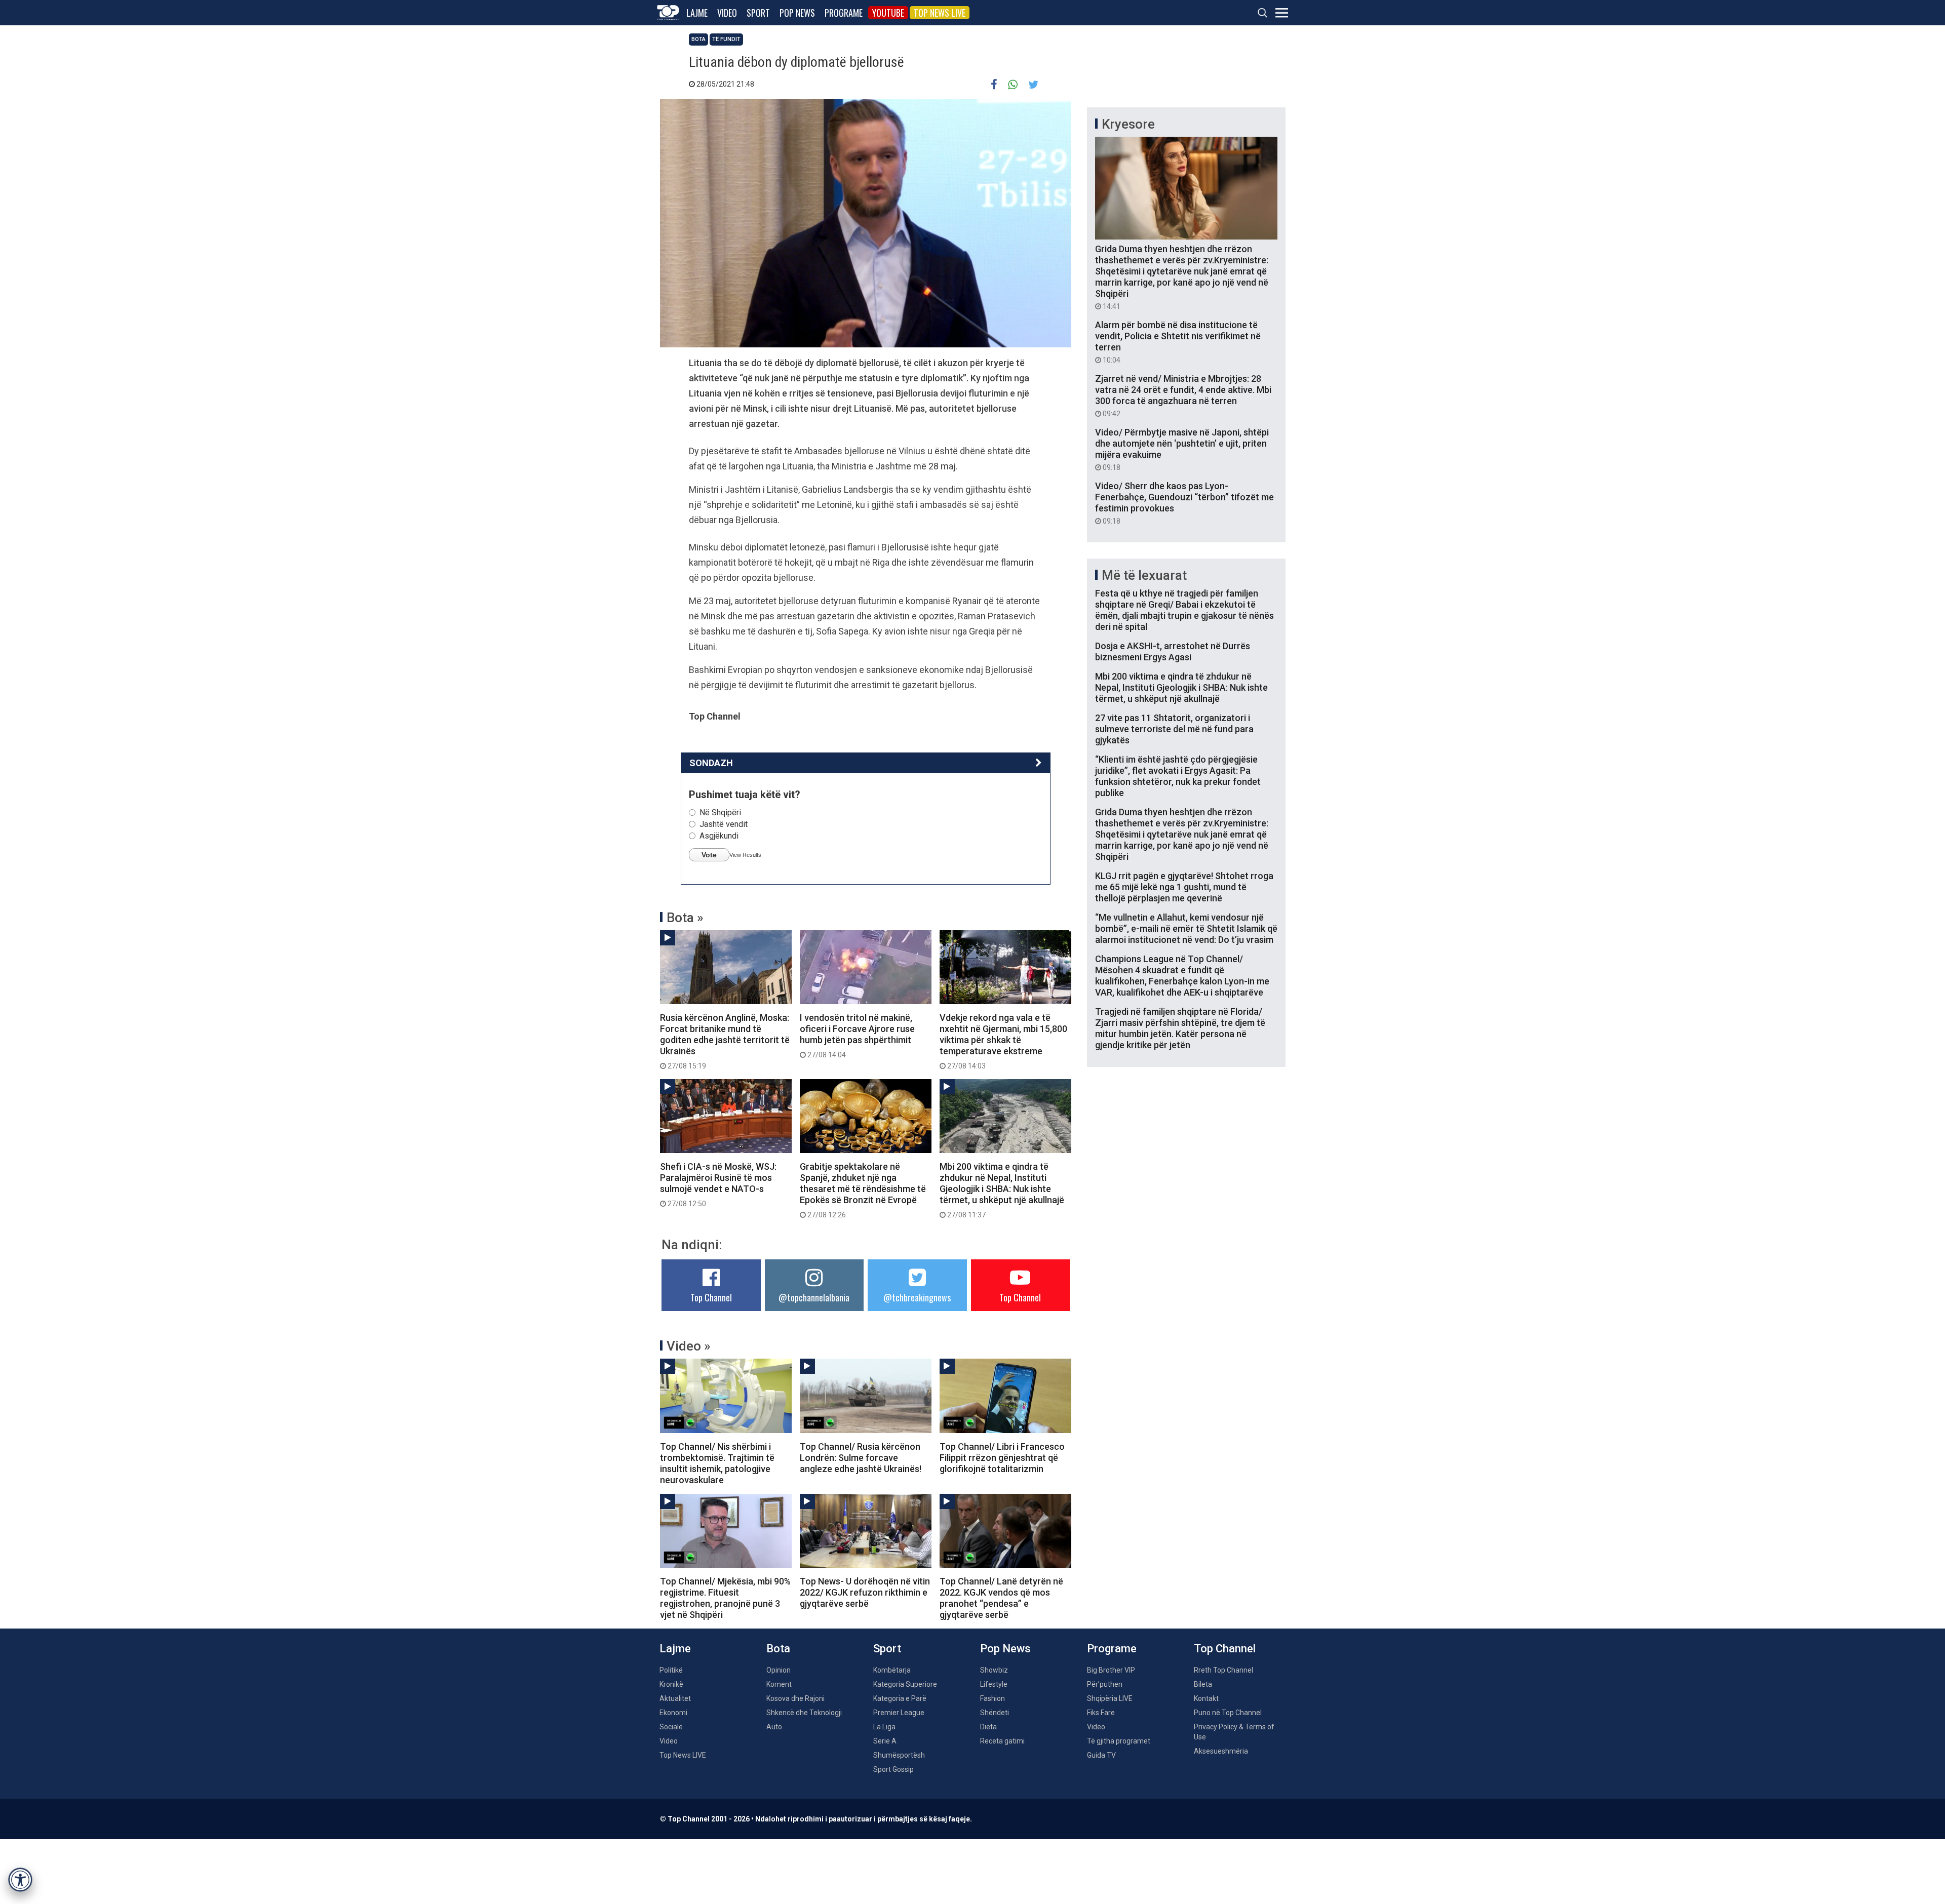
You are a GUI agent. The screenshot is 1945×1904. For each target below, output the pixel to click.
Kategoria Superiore (905, 1684)
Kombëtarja (892, 1670)
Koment (779, 1684)
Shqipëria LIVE (1110, 1698)
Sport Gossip (893, 1769)
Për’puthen (1105, 1684)
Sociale (671, 1727)
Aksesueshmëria (1221, 1751)
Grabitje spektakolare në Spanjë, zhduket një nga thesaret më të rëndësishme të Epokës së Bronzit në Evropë (863, 1190)
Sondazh (711, 763)
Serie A (885, 1741)
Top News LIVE (940, 13)
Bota (698, 39)
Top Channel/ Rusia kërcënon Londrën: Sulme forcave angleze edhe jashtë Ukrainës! (861, 1458)
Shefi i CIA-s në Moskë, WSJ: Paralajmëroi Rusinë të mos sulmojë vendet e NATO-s (718, 1184)
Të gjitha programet (1119, 1741)
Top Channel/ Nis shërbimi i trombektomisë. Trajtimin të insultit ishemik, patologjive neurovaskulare (717, 1463)
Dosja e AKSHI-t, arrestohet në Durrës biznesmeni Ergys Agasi (1173, 651)
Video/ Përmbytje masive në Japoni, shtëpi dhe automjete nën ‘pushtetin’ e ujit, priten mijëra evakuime (1182, 449)
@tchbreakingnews (917, 1297)
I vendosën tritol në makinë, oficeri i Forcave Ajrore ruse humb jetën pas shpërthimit (857, 1036)
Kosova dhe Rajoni (795, 1698)
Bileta (1203, 1684)
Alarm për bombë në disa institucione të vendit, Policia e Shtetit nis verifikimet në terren (1178, 342)
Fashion (993, 1698)
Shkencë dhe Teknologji (804, 1713)
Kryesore (1128, 124)
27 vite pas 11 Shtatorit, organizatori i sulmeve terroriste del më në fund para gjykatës (1174, 729)
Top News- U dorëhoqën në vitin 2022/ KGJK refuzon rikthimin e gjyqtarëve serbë (865, 1592)
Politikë (671, 1670)
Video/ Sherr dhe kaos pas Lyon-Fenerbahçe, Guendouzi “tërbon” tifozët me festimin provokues (1184, 503)
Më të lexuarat (1144, 575)
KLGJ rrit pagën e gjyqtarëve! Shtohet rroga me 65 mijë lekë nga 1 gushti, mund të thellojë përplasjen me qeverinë (1184, 887)
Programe (844, 13)
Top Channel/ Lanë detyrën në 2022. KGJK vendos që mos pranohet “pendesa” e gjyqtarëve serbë (1001, 1598)
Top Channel (711, 1297)
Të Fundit (726, 39)
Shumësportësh (899, 1755)
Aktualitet (675, 1698)
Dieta (988, 1727)
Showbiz (994, 1670)
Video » (689, 1346)
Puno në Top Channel (1228, 1713)
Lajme (697, 13)
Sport (758, 13)
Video (727, 13)
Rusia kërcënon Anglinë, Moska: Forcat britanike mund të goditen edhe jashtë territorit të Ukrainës (725, 1041)
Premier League (899, 1713)
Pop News (797, 13)
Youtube (888, 13)
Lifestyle (994, 1684)
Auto (774, 1727)
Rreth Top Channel (1223, 1670)
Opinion (779, 1670)
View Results (745, 855)
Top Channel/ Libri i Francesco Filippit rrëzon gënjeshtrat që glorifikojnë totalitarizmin (1002, 1458)
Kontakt (1206, 1698)
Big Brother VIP (1111, 1670)
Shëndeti (995, 1713)
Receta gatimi (1002, 1741)
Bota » (685, 918)
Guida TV (1101, 1755)
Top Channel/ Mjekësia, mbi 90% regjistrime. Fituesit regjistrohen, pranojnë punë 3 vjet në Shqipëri (725, 1598)
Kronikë (671, 1684)
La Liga (884, 1727)
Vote (709, 855)
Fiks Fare (1101, 1713)
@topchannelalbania (814, 1297)
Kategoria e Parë (900, 1698)
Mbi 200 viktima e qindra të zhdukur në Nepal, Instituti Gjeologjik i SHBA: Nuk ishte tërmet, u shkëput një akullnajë (1002, 1190)
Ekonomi (673, 1713)
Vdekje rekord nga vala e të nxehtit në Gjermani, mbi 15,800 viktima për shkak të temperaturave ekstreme (1003, 1041)
